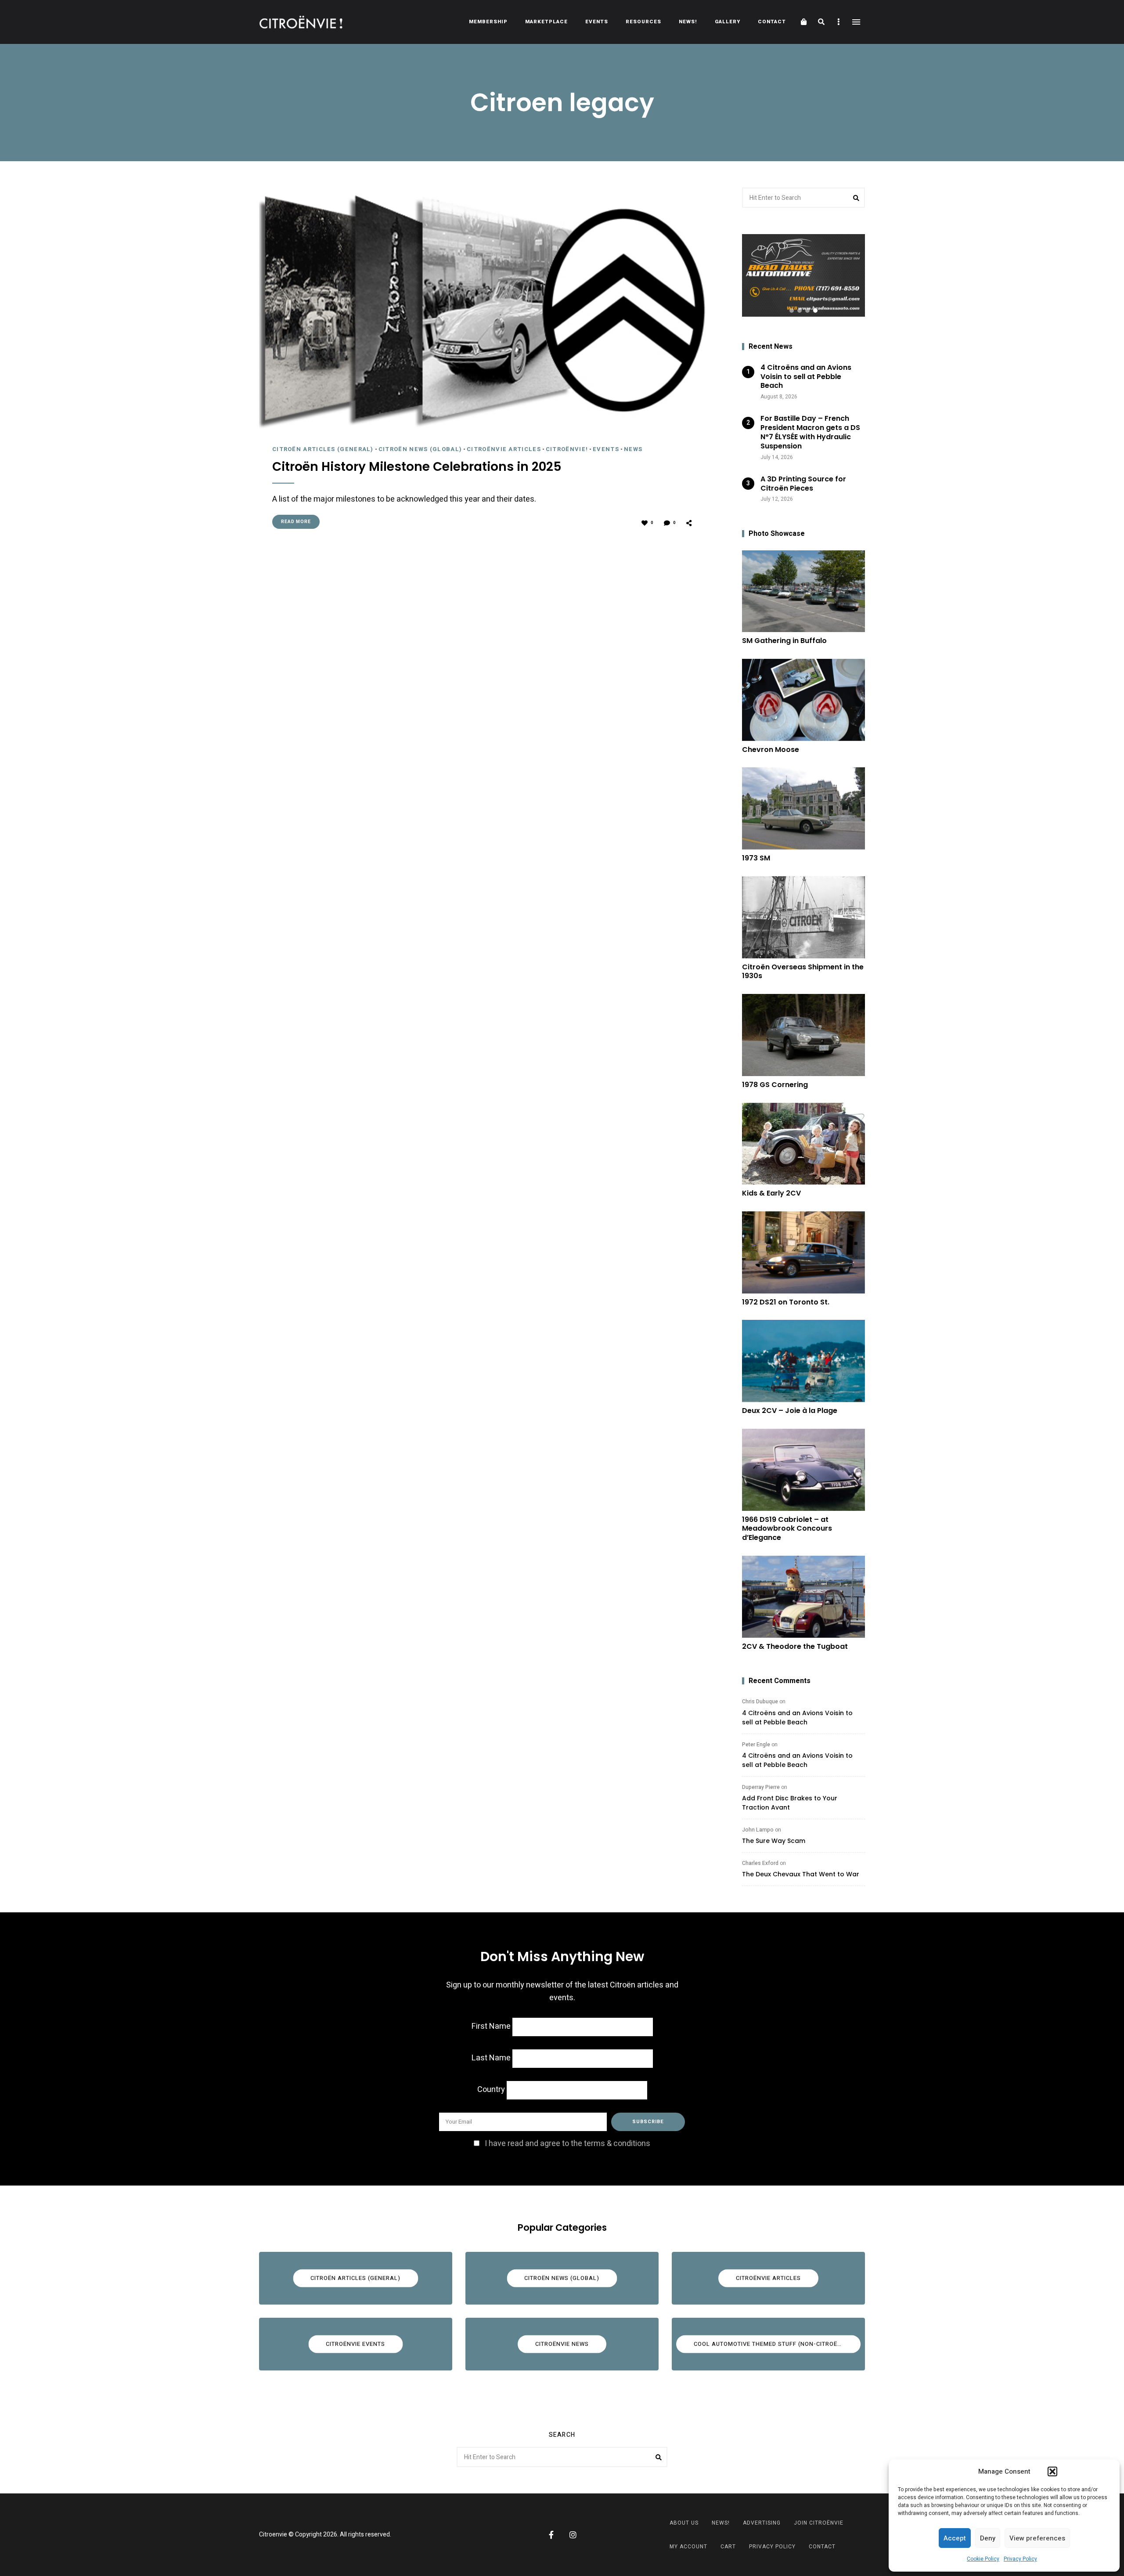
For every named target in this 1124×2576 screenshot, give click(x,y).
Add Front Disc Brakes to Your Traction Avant (790, 1803)
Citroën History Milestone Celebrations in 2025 (417, 467)
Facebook (551, 2535)
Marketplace (546, 22)
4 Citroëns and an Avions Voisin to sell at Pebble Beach (797, 1718)
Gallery (728, 22)
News (633, 449)
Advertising (762, 2523)
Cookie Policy (983, 2559)
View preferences (1037, 2538)
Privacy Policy (1020, 2559)
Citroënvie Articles (504, 449)
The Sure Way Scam (774, 1841)
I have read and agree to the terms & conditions (567, 2144)
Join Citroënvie (819, 2523)
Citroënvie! (567, 449)
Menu (856, 22)
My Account (688, 2547)
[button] (1052, 2471)
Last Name (491, 2058)
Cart (728, 2547)
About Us (684, 2523)
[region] (803, 275)
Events (597, 22)
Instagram (573, 2535)
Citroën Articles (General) (323, 449)
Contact (772, 22)
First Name (491, 2026)
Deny (988, 2538)
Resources (643, 22)
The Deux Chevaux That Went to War (801, 1874)
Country (491, 2090)
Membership (488, 22)
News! (688, 22)
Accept (955, 2538)
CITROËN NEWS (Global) (420, 449)
